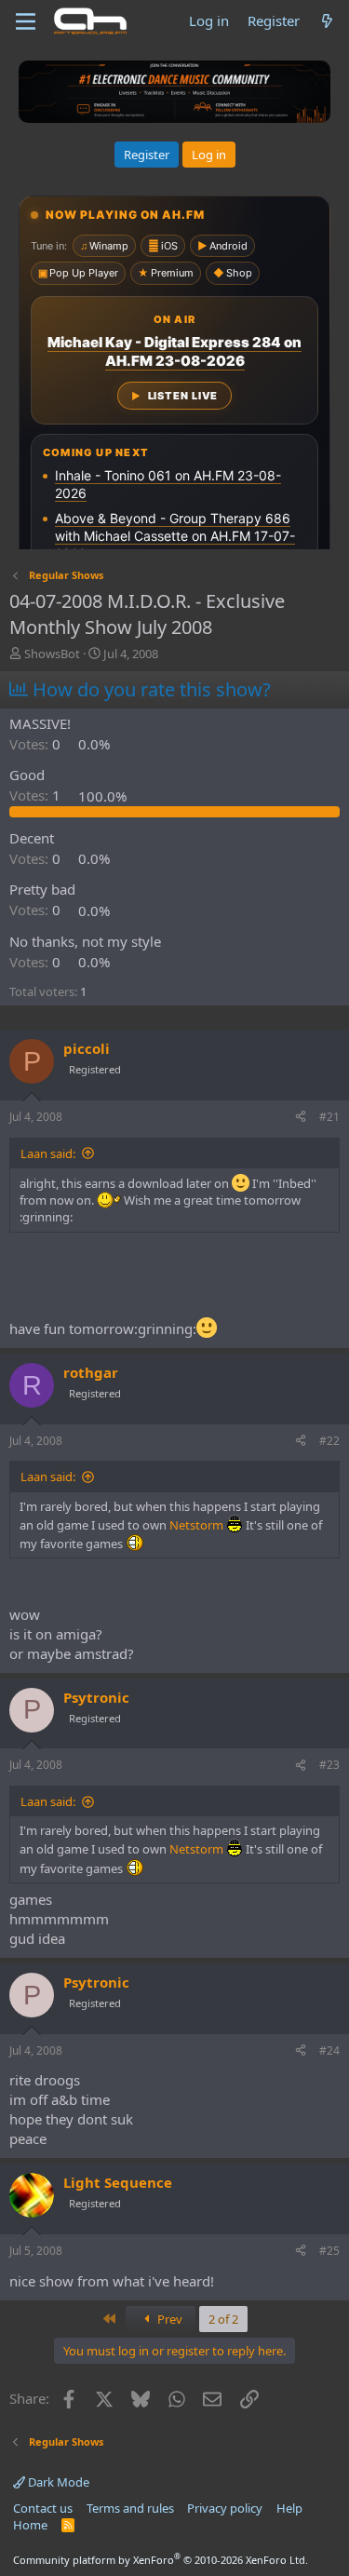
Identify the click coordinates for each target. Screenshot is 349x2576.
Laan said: (48, 1153)
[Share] (301, 1118)
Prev (168, 2319)
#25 (329, 2251)
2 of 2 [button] (223, 2319)
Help (289, 2508)
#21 (329, 1117)
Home (30, 2525)
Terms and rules (130, 2508)
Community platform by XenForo (161, 2560)
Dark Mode (57, 2482)
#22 (329, 1441)
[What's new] (327, 21)
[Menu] (26, 21)
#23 (329, 1765)
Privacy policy (225, 2508)
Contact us (43, 2508)
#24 (329, 2050)
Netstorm (196, 1525)
